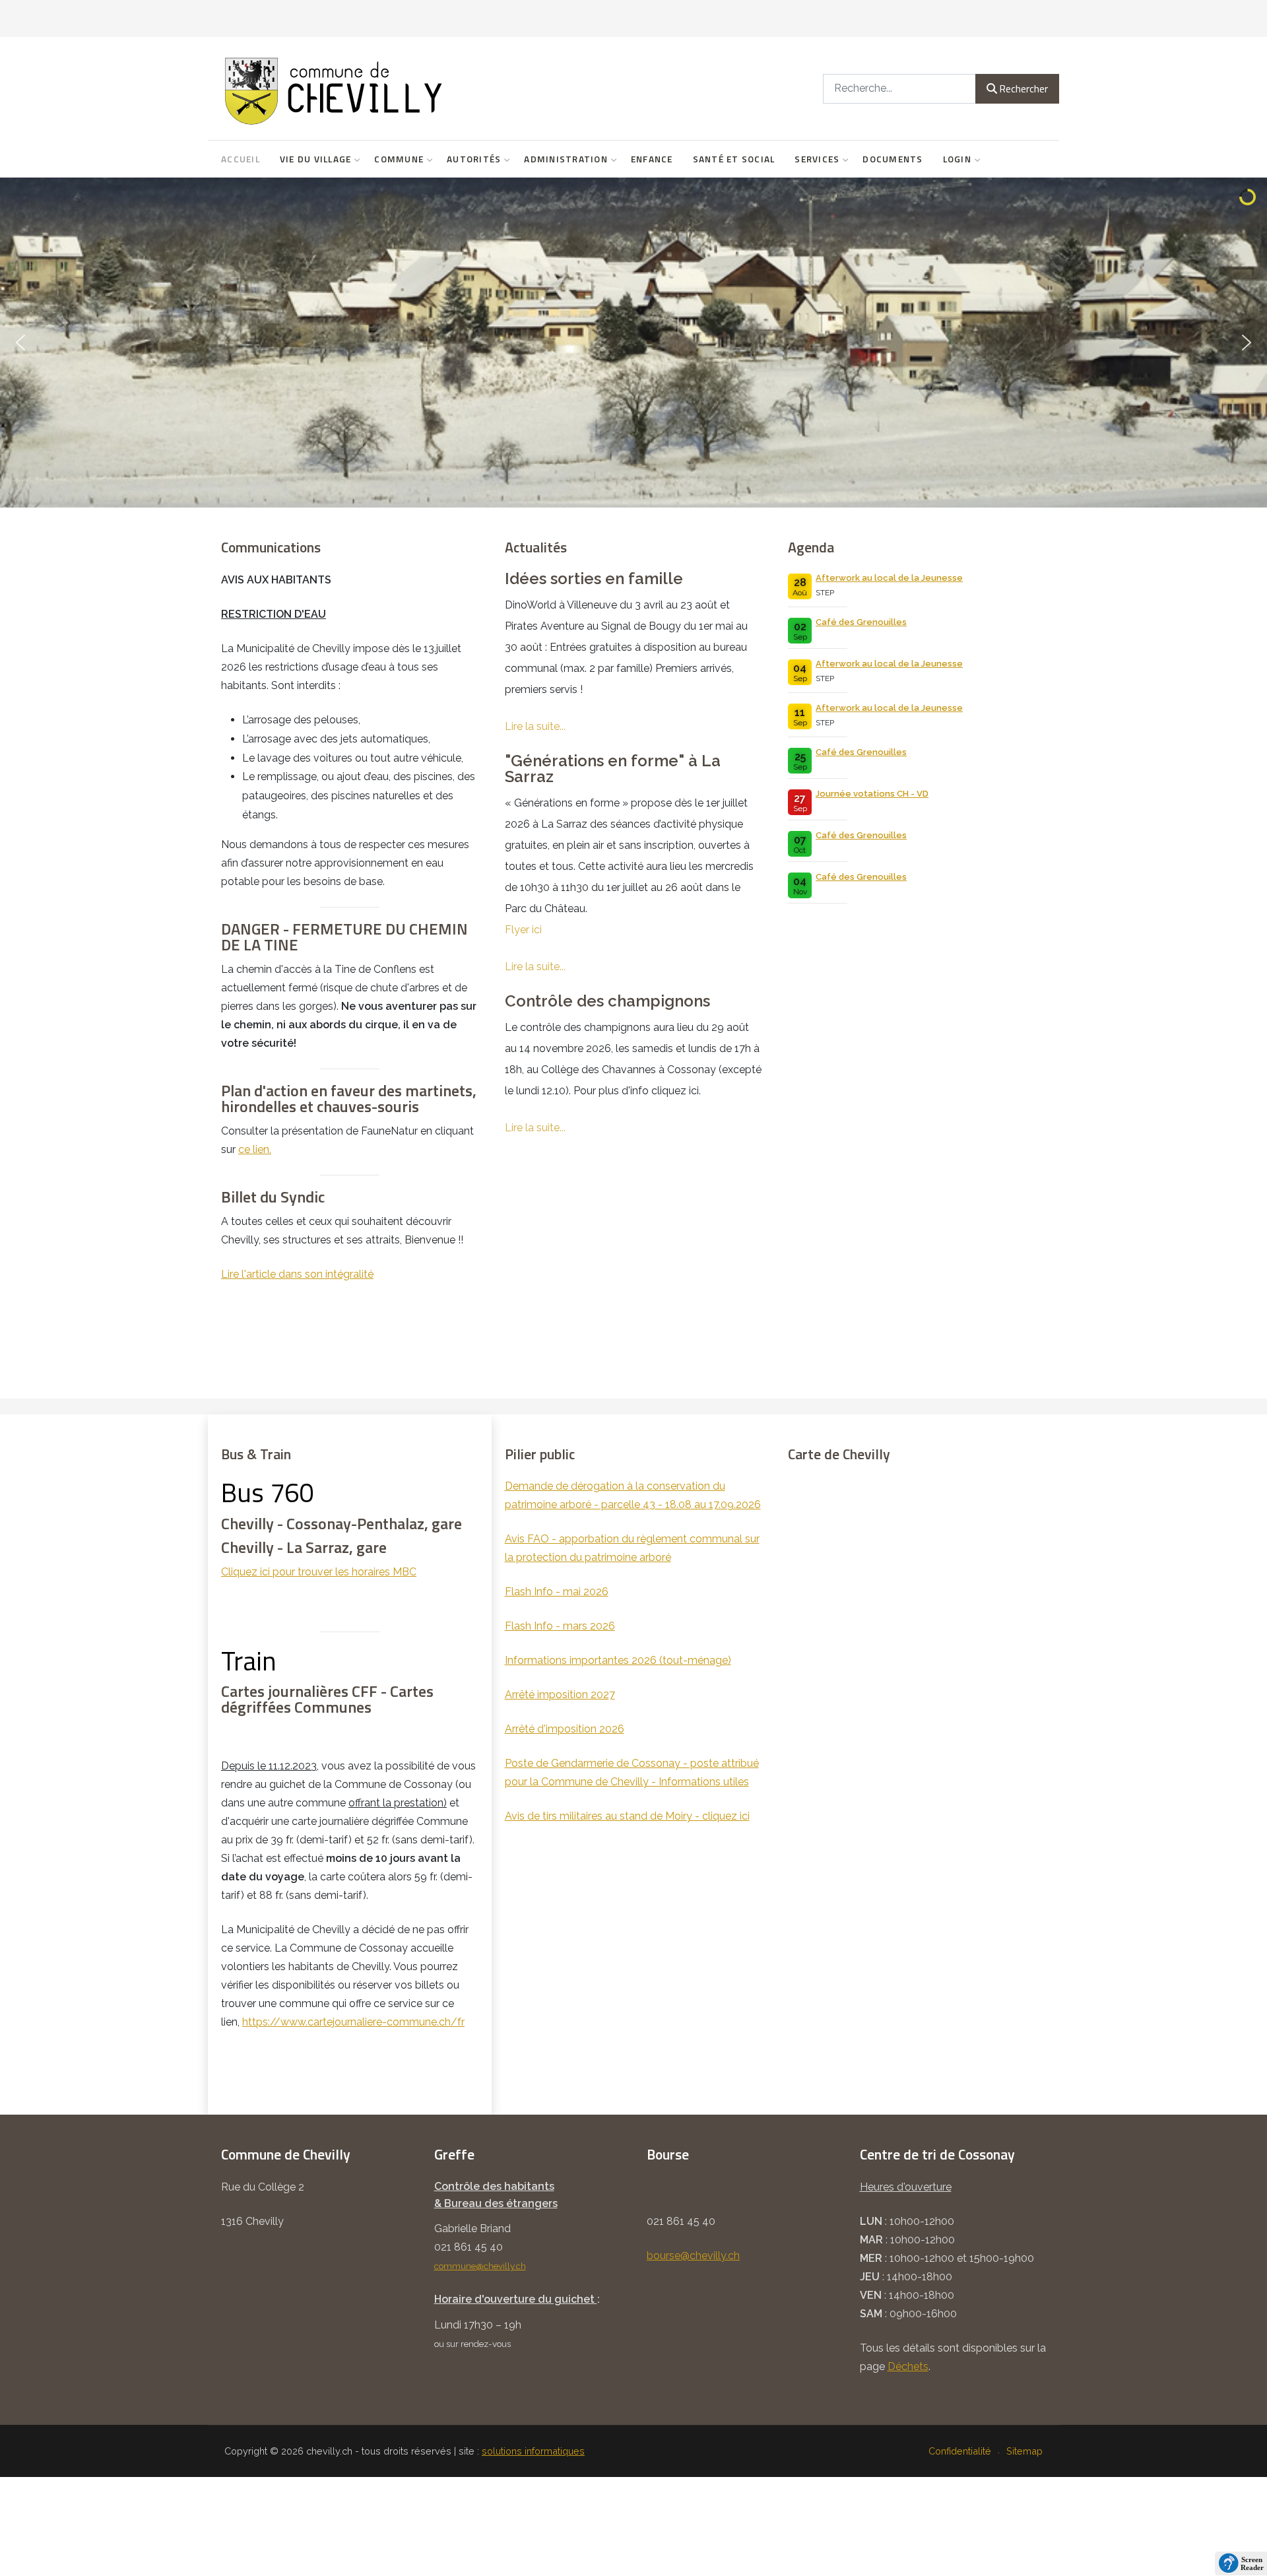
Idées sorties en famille (594, 579)
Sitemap (1024, 2451)
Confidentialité (960, 2451)
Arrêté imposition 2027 (560, 1695)
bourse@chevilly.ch (693, 2256)
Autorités (474, 159)
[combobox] (899, 89)
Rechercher (1023, 88)
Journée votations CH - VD (872, 794)
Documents (893, 159)
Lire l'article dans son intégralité (297, 1274)
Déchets (908, 2366)
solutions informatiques (533, 2451)
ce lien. (255, 1149)
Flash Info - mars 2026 (560, 1626)
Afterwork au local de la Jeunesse (889, 578)
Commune (399, 159)
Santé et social (734, 159)
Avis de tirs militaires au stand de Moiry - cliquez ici (627, 1816)
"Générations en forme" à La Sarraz (613, 769)
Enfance (652, 159)
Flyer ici (523, 930)
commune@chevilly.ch (480, 2266)
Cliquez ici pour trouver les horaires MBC (319, 1572)
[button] (20, 343)
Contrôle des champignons (607, 1001)
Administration (566, 159)
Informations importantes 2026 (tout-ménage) (618, 1660)
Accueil (241, 159)
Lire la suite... (535, 726)
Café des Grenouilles (861, 622)
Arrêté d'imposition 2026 (565, 1729)
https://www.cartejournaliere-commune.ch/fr (353, 2022)
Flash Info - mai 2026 (557, 1592)
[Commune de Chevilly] (409, 88)
